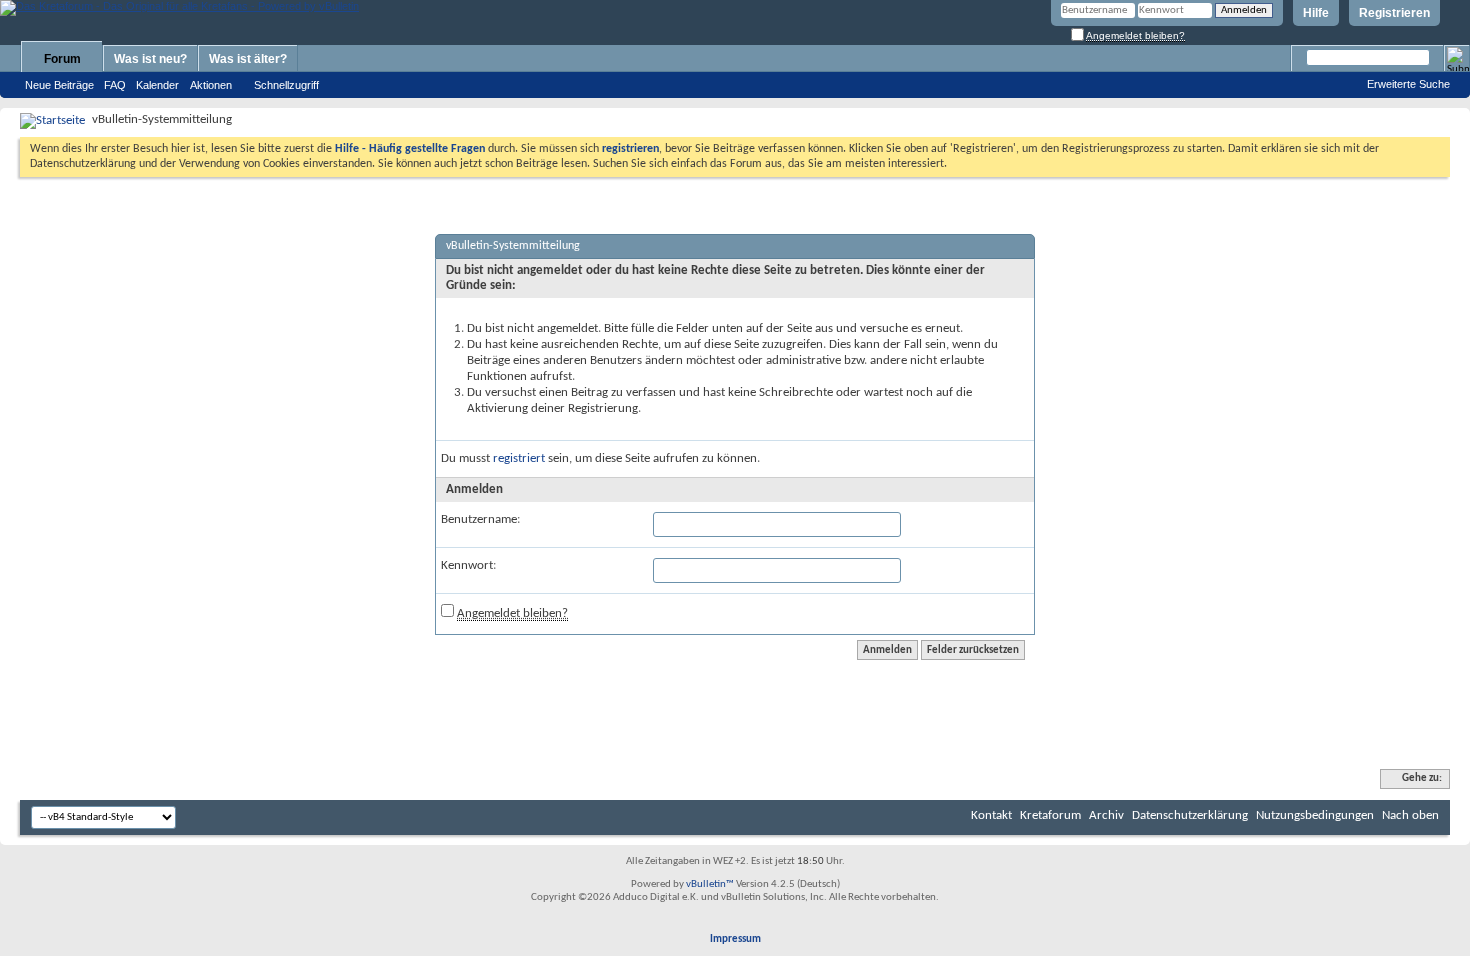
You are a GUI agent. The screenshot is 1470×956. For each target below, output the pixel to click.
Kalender (157, 85)
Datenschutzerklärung (1190, 815)
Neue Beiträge (59, 85)
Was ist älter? (248, 59)
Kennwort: (468, 565)
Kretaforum (1050, 815)
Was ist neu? (150, 59)
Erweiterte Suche (1408, 84)
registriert (519, 458)
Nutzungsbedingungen (1315, 815)
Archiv (1106, 815)
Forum (62, 59)
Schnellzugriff (286, 85)
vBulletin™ (710, 884)
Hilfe (1316, 13)
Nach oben (1410, 815)
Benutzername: (480, 519)
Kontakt (991, 815)
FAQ (115, 85)
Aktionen (211, 85)
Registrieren (1394, 13)
